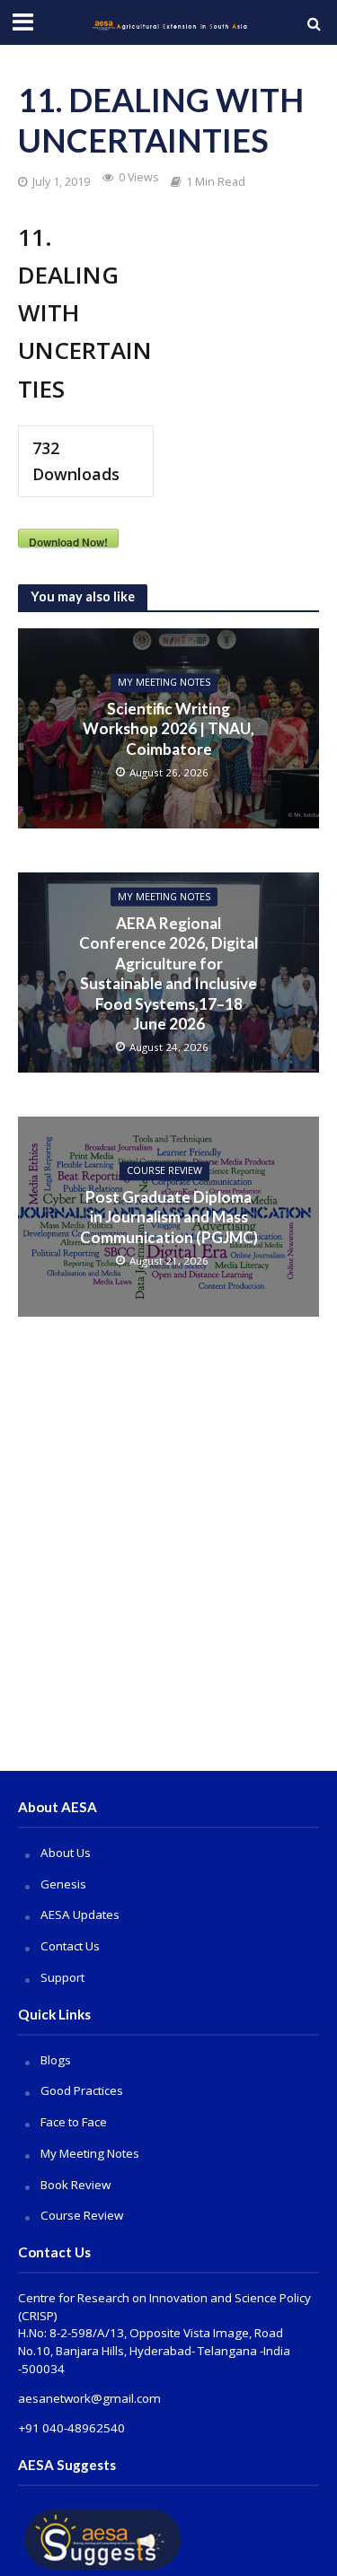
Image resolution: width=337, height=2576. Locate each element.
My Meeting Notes (164, 683)
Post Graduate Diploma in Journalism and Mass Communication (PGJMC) (169, 1217)
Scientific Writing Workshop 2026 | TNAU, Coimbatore (168, 729)
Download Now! (68, 541)
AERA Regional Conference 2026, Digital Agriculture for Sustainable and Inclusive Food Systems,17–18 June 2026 (168, 973)
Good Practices (82, 2090)
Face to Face (74, 2122)
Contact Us (70, 1946)
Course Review (82, 2215)
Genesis (63, 1884)
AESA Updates (80, 1914)
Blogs (56, 2060)
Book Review (75, 2185)
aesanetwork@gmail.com (89, 2398)
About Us (66, 1853)
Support (62, 1977)
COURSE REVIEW (164, 1171)
